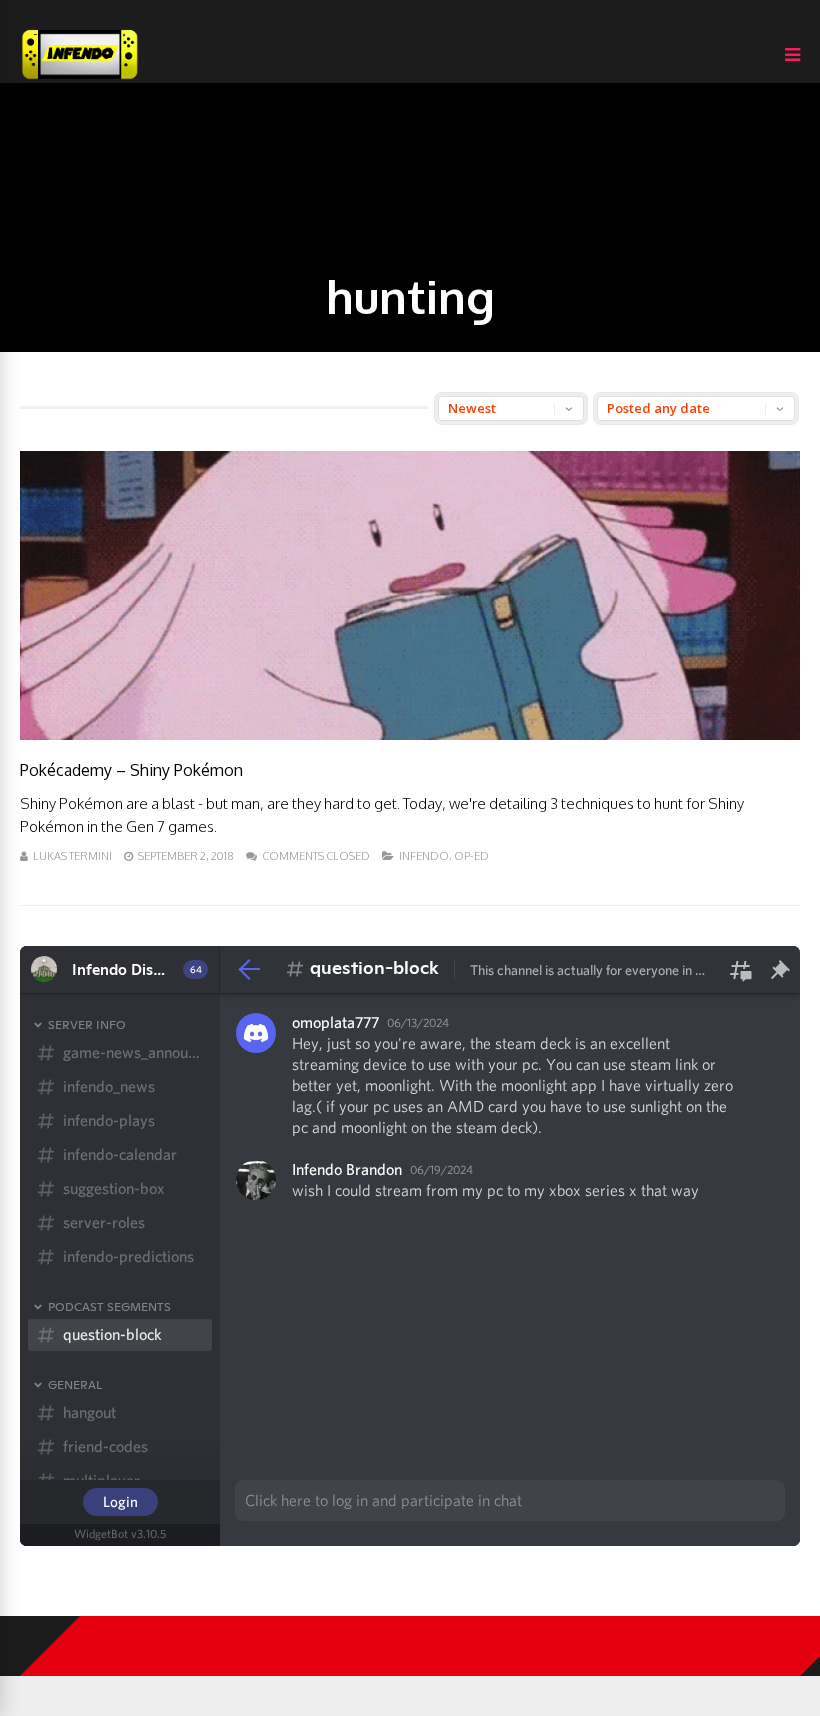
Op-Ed (471, 856)
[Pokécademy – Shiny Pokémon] (410, 734)
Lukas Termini (72, 856)
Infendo (424, 856)
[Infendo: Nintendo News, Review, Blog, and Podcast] (80, 78)
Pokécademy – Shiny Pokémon (131, 770)
